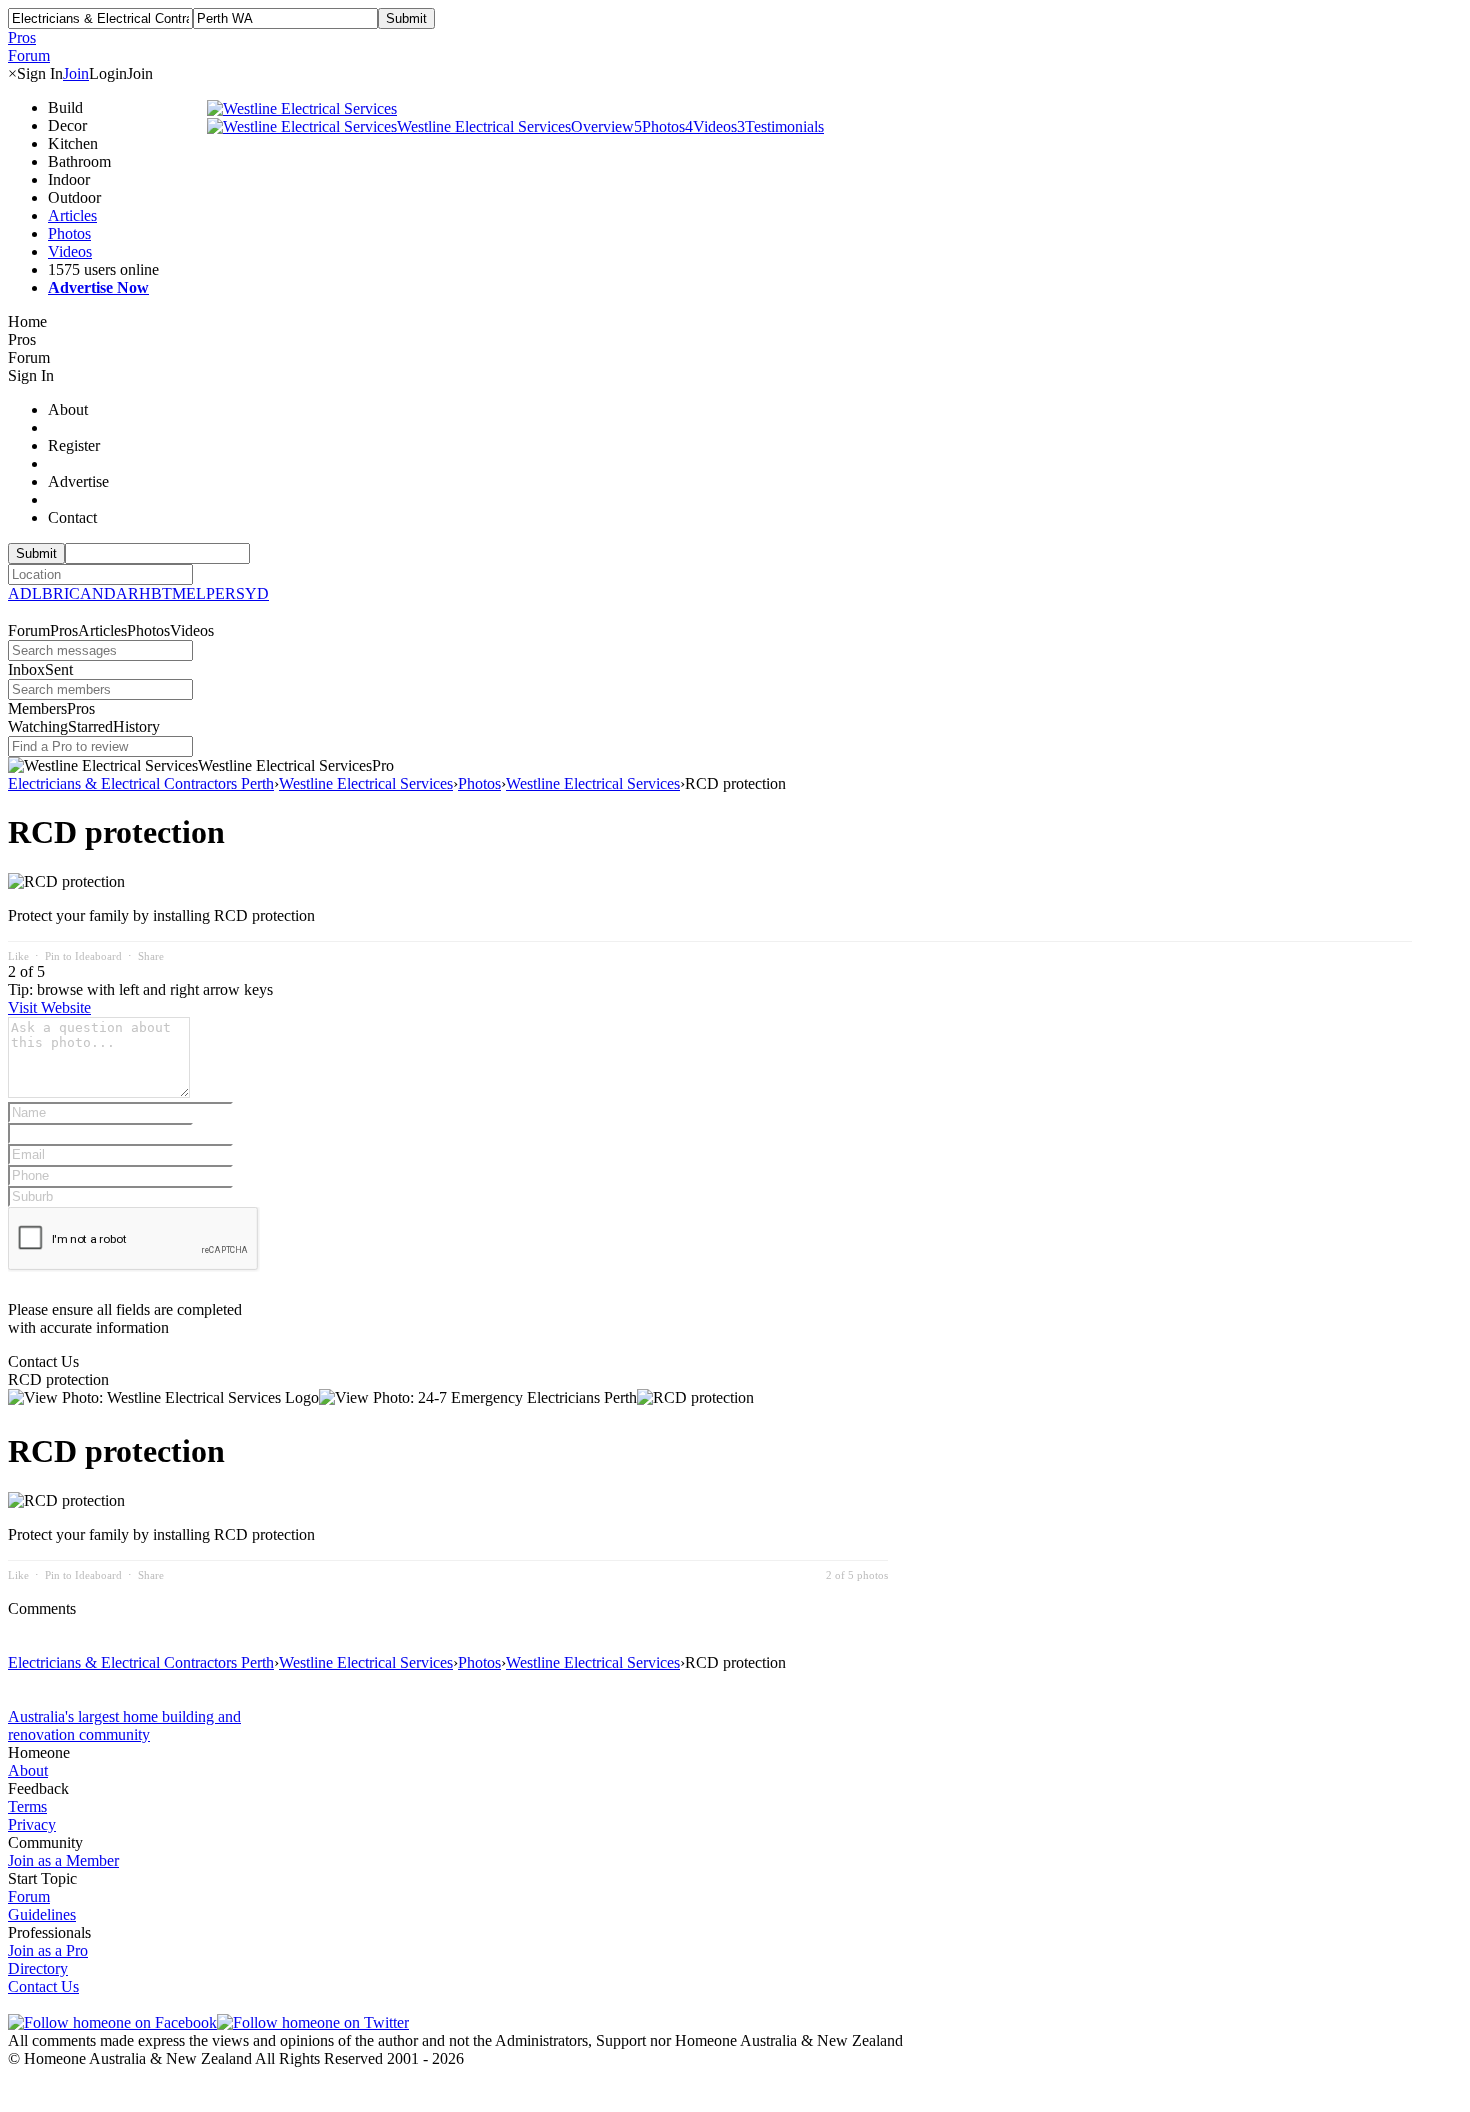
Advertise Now (98, 287)
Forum (29, 1896)
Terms (27, 1806)
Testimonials (780, 126)
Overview (602, 126)
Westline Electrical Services (484, 126)
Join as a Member (63, 1860)
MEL (189, 593)
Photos (69, 233)
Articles (72, 215)
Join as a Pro (48, 1950)
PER (221, 593)
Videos (70, 251)
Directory (38, 1968)
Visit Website (49, 1007)
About (28, 1770)
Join (76, 73)
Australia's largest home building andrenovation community (124, 1725)
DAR (121, 593)
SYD (252, 593)
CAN (86, 593)
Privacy (32, 1824)
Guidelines (42, 1914)
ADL (25, 593)
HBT (155, 593)
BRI (55, 593)
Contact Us (43, 1986)
